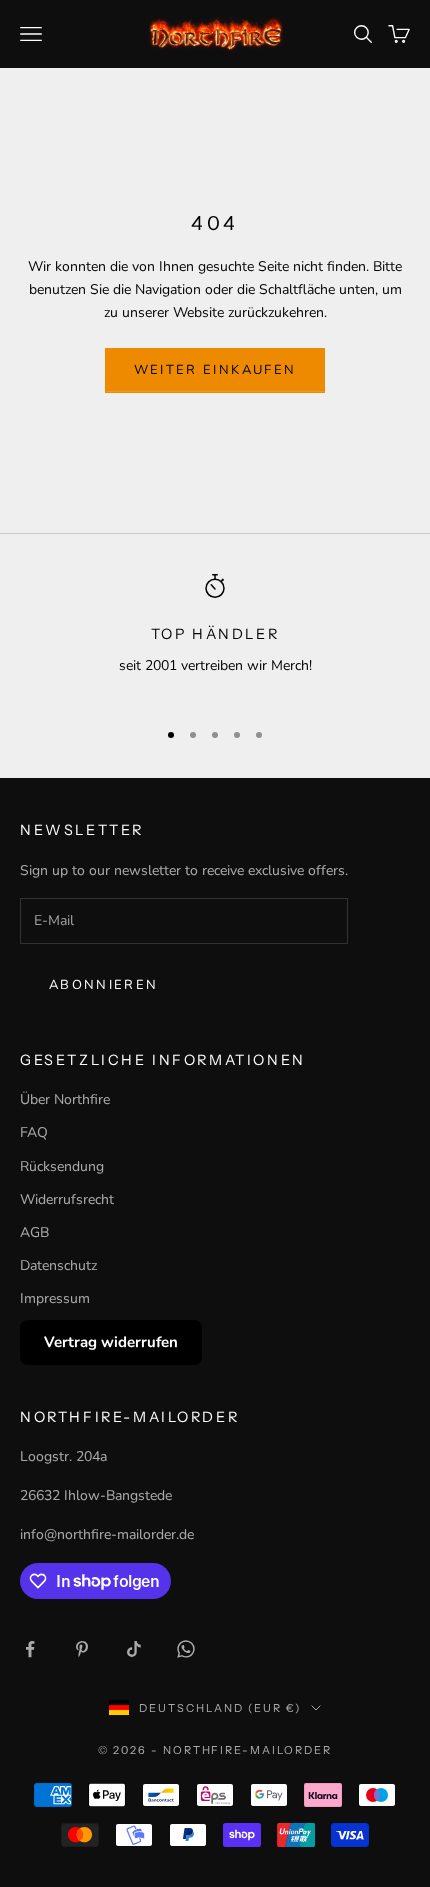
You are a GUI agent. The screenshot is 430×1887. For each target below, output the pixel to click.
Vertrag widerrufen (111, 1342)
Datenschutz (58, 1265)
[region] (215, 637)
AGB (34, 1232)
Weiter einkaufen (215, 370)
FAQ (34, 1132)
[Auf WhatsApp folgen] (186, 1649)
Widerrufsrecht (67, 1199)
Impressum (55, 1298)
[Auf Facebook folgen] (30, 1649)
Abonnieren (103, 985)
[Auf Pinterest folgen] (82, 1649)
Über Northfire (65, 1099)
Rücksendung (62, 1166)
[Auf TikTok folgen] (134, 1649)
